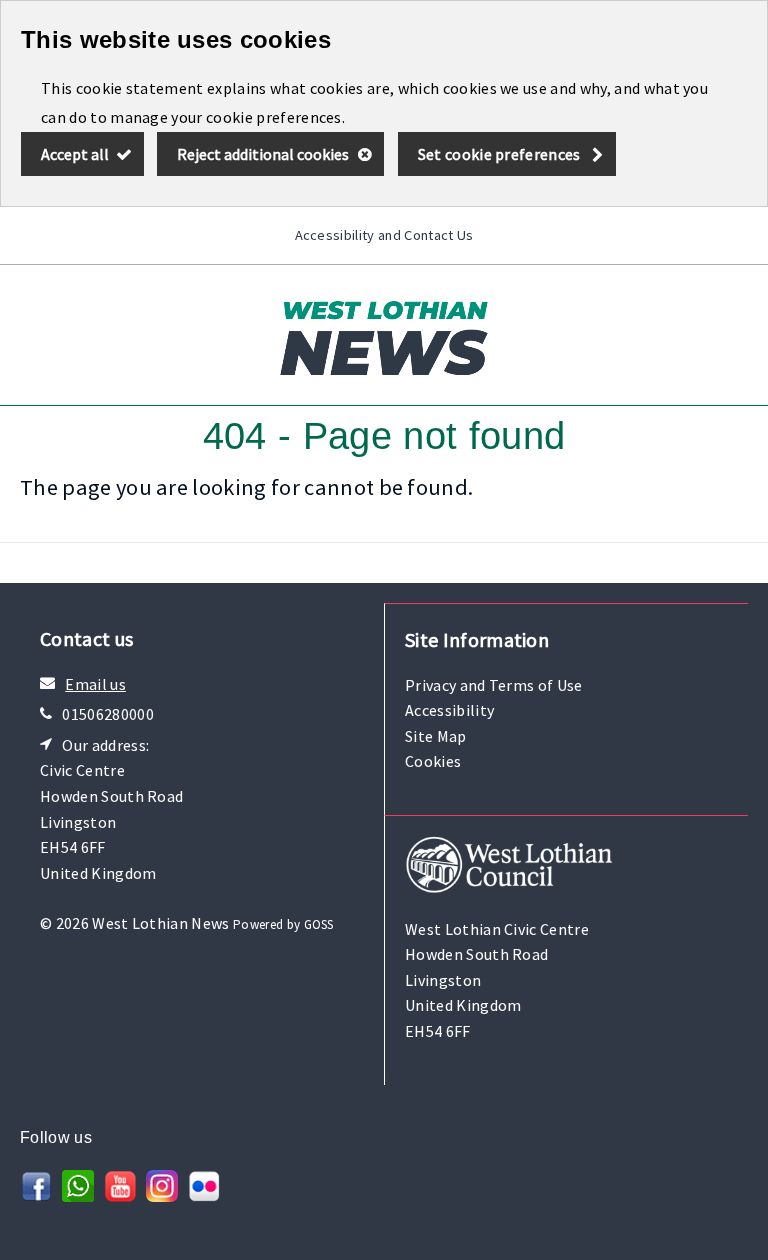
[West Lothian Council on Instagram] (162, 1196)
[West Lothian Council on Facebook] (36, 1196)
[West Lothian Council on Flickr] (204, 1196)
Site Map (436, 736)
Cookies (433, 761)
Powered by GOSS (283, 924)
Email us (95, 684)
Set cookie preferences (499, 154)
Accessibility (449, 710)
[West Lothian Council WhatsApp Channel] (78, 1196)
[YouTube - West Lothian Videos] (120, 1196)
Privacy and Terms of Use (494, 685)
